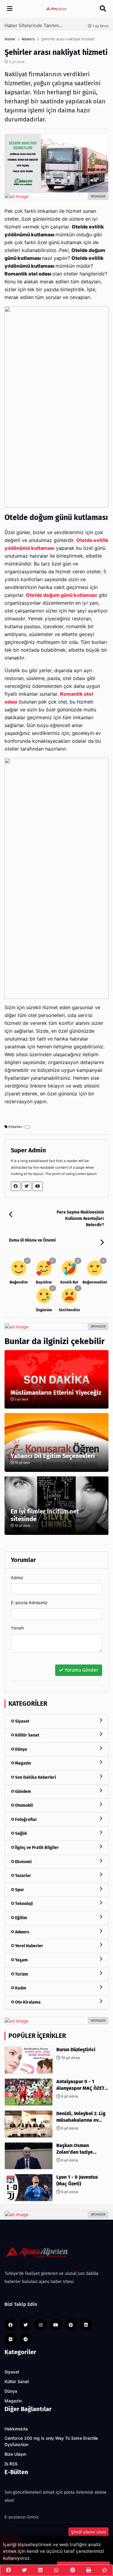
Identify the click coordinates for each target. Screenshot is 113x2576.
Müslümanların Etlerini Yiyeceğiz (56, 1393)
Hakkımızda (16, 2429)
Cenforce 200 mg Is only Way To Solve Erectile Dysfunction (51, 2441)
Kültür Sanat (27, 1735)
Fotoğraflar (26, 1820)
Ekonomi (23, 1862)
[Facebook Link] (16, 1186)
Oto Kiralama (27, 2002)
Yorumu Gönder (81, 1670)
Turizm (21, 1974)
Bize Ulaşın (15, 2454)
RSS (13, 2464)
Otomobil (24, 1805)
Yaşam (21, 1960)
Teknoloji (24, 1904)
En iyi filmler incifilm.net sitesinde (45, 1515)
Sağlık (21, 1833)
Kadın (20, 1988)
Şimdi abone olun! (88, 2532)
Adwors (22, 1932)
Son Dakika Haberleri (35, 1777)
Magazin (23, 1763)
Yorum (17, 1628)
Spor (19, 1890)
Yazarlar (23, 1876)
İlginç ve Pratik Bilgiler (36, 1848)
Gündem (23, 1792)
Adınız (17, 1578)
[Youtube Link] (38, 1186)
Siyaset (22, 1721)
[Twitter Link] (27, 1186)
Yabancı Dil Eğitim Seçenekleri (53, 1456)
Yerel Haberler (29, 1946)
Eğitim (21, 1918)
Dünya (21, 1749)
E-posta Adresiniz (29, 1603)
